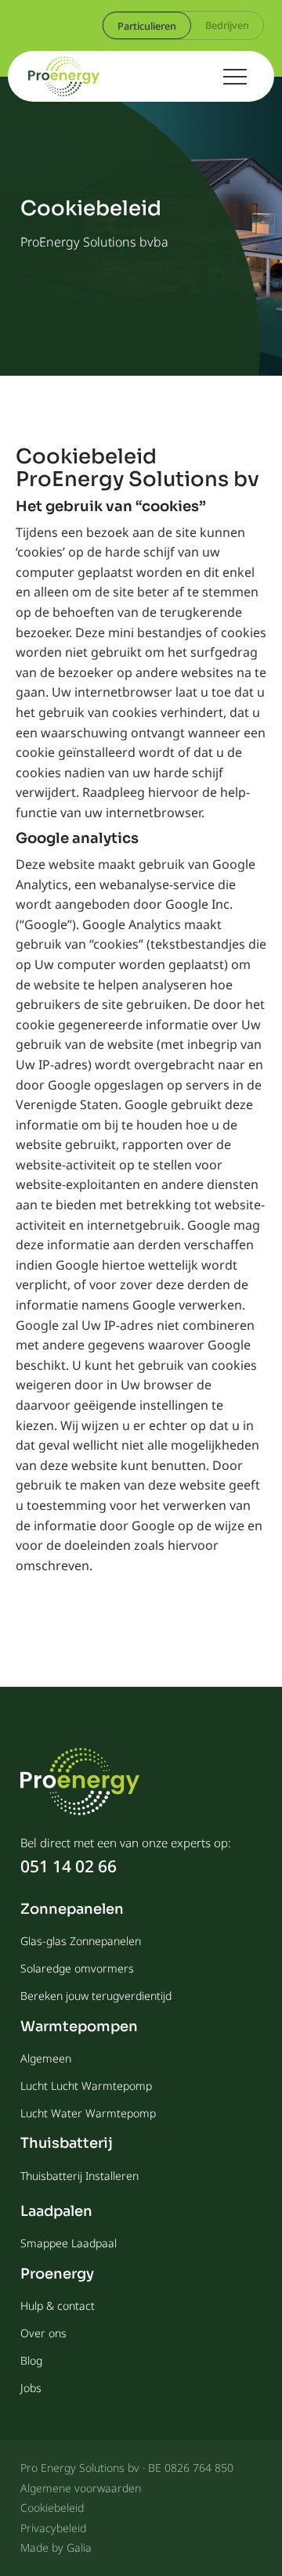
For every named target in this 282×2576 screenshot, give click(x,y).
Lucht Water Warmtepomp (88, 2113)
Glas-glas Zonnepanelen (81, 1941)
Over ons (43, 2333)
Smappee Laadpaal (69, 2243)
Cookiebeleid (52, 2508)
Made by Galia (56, 2547)
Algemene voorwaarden (81, 2488)
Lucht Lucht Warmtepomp (86, 2086)
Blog (31, 2360)
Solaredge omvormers (77, 1968)
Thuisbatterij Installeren (80, 2176)
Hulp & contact (58, 2306)
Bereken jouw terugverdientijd (96, 1996)
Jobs (31, 2388)
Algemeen (46, 2058)
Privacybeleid (53, 2528)
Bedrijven (227, 25)
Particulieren (147, 26)
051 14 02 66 (69, 1866)
